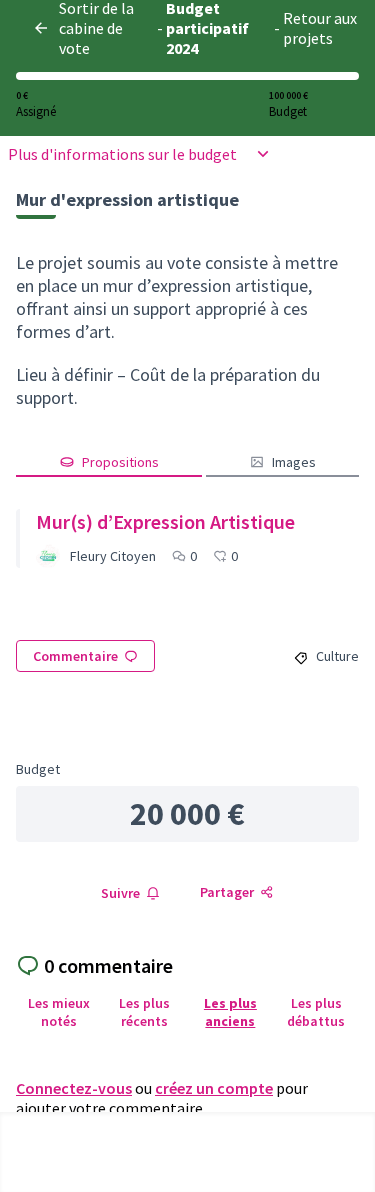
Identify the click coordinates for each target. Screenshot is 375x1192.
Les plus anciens (230, 1012)
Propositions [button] (120, 462)
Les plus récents (144, 1012)
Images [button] (294, 462)
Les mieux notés (59, 1012)
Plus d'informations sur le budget (122, 154)
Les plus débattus (316, 1012)
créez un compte (214, 1088)
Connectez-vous (74, 1088)
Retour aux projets (320, 28)
